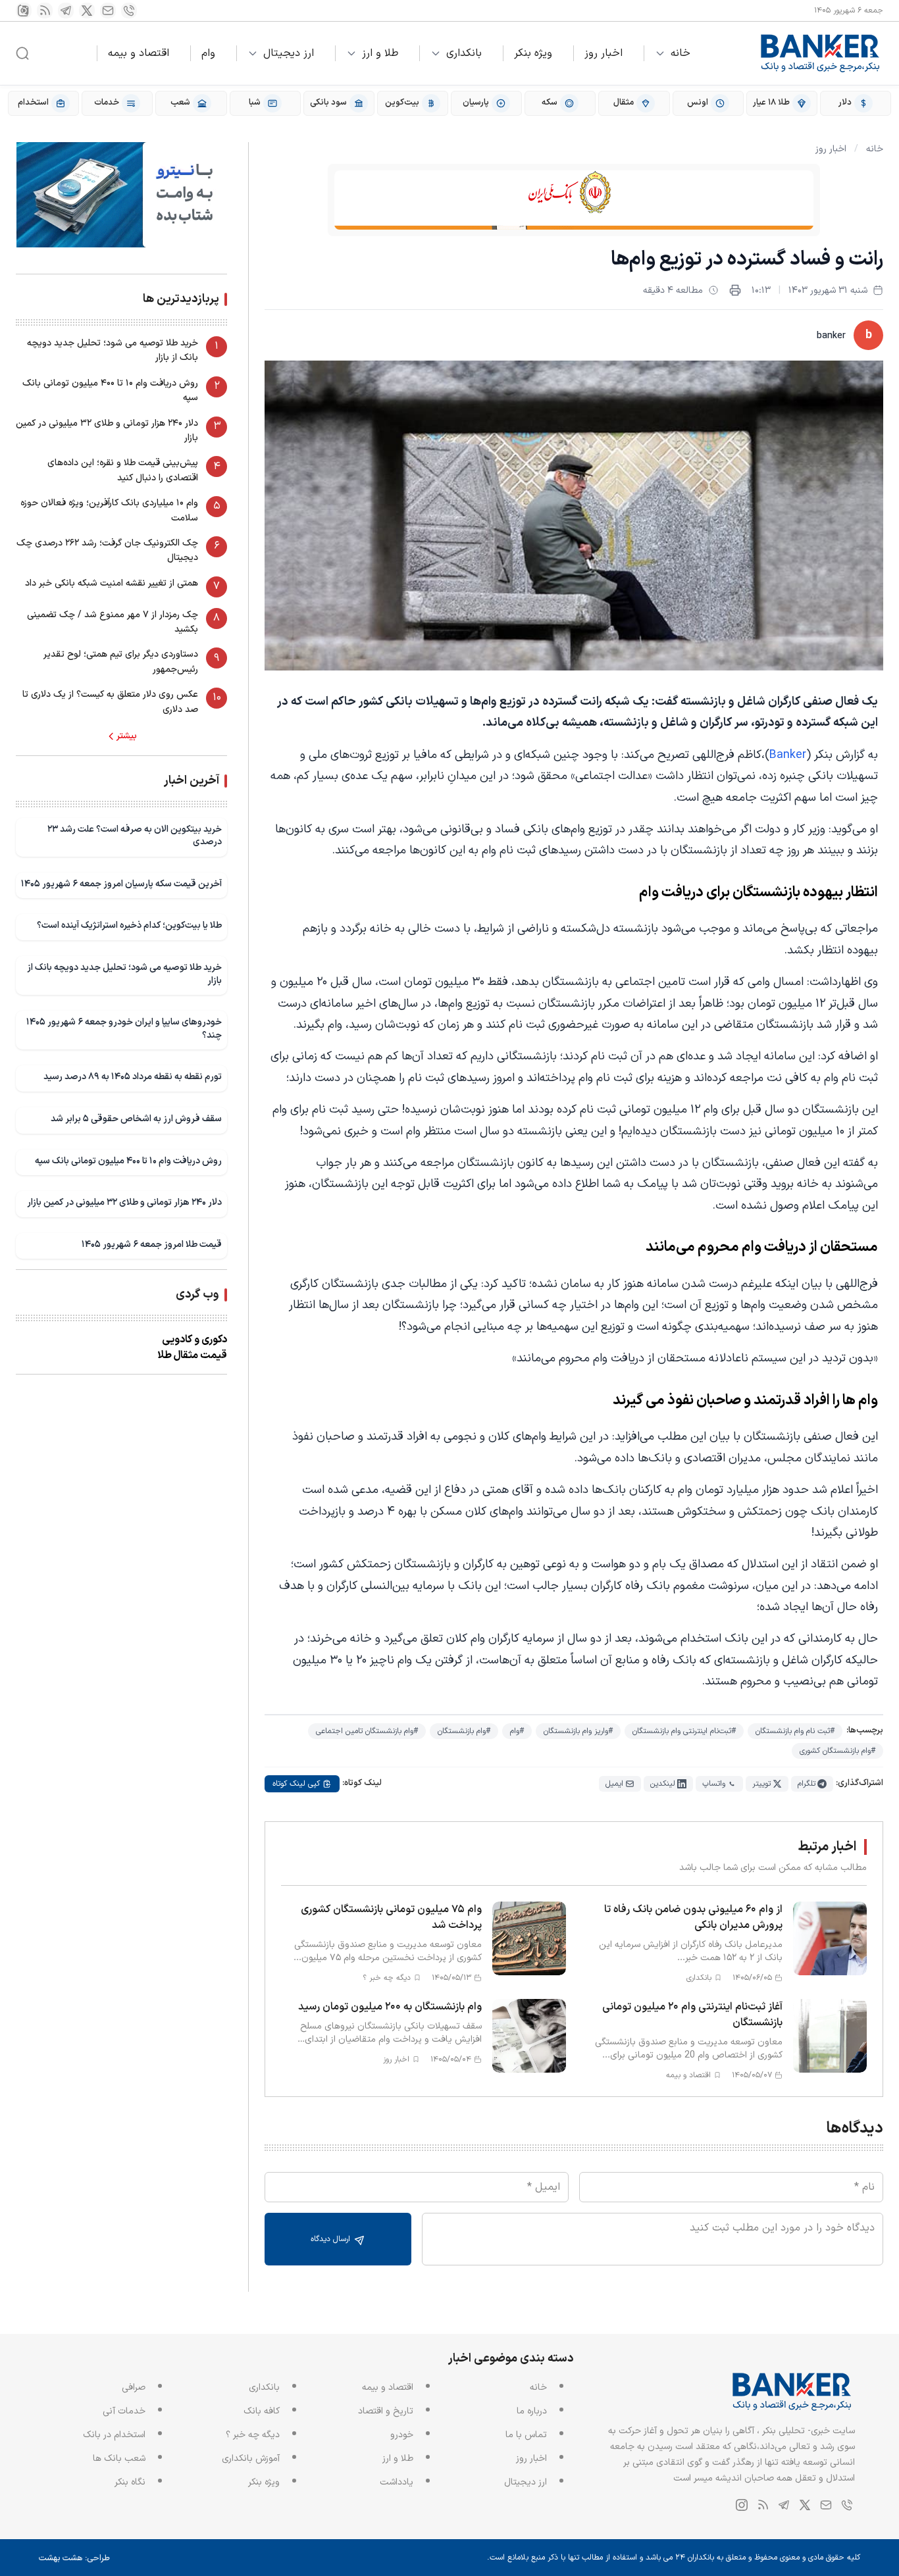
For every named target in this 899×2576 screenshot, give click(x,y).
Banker (788, 755)
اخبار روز (604, 53)
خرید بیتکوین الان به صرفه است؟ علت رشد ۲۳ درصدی (135, 836)
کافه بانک (262, 2411)
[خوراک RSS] (45, 11)
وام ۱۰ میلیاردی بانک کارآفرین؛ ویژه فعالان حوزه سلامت (109, 510)
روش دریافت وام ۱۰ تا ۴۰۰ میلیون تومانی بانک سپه (110, 391)
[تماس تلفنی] (129, 11)
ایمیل (614, 1784)
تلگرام (807, 1784)
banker (831, 336)
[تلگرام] (66, 11)
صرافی (134, 2387)
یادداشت (397, 2482)
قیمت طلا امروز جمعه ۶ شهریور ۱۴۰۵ (152, 1245)
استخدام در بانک (114, 2435)
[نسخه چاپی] (735, 290)
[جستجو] (22, 53)
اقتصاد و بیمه (139, 53)
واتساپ (714, 1784)
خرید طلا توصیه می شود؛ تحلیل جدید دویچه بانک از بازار (113, 350)
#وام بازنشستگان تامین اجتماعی (367, 1731)
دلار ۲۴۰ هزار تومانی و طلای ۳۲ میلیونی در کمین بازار (107, 431)
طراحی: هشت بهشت (74, 2558)
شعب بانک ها (119, 2459)
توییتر (761, 1784)
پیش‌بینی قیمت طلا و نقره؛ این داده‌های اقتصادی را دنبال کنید (123, 470)
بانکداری (464, 53)
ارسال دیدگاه (332, 2239)
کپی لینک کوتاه (296, 1784)
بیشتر (127, 736)
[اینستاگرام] (24, 11)
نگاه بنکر (130, 2482)
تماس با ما (526, 2435)
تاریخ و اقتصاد (386, 2411)
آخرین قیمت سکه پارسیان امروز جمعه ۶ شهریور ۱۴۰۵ (121, 884)
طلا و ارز (380, 53)
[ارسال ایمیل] (108, 11)
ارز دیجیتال (289, 53)
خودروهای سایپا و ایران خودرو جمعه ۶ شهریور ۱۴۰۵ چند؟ (124, 1029)
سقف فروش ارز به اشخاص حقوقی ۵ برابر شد (136, 1119)
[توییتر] (87, 11)
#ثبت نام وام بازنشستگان (795, 1731)
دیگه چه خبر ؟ (253, 2435)
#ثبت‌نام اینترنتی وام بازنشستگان (684, 1731)
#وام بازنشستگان (464, 1731)
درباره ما (532, 2411)
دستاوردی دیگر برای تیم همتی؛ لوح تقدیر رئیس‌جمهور (121, 662)
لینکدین (663, 1784)
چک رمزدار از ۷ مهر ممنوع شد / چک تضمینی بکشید (113, 622)
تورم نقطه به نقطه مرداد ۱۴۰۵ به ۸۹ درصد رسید (133, 1077)
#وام (517, 1731)
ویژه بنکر (533, 53)
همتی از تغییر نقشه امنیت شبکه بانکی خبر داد (112, 583)
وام (208, 53)
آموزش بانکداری (251, 2459)
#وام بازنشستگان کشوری (837, 1751)
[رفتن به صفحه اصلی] (821, 53)
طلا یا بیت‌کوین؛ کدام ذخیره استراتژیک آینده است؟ (129, 925)
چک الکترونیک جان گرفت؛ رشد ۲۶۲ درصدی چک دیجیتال (107, 550)
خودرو (402, 2435)
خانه (681, 53)
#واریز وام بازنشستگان (578, 1731)
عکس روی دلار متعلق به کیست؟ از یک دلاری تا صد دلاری (110, 702)
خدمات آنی (124, 2411)
